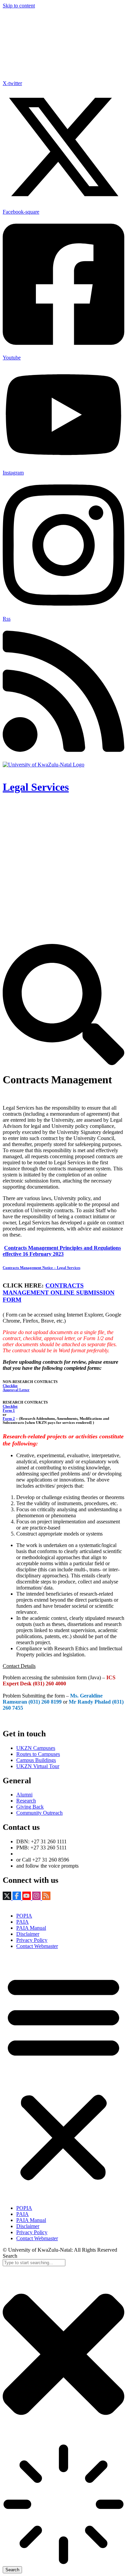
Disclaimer (28, 1934)
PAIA (23, 1922)
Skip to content (19, 6)
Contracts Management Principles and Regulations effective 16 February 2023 (62, 1251)
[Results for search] (63, 2505)
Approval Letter (16, 1390)
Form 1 (9, 1410)
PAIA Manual (31, 1928)
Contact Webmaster (37, 1946)
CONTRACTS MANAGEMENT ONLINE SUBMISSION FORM (59, 1293)
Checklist (10, 1386)
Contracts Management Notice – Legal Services (41, 1268)
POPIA (24, 1916)
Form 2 (9, 1418)
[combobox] (34, 2263)
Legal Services (36, 787)
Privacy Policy (32, 1940)
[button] (63, 2077)
